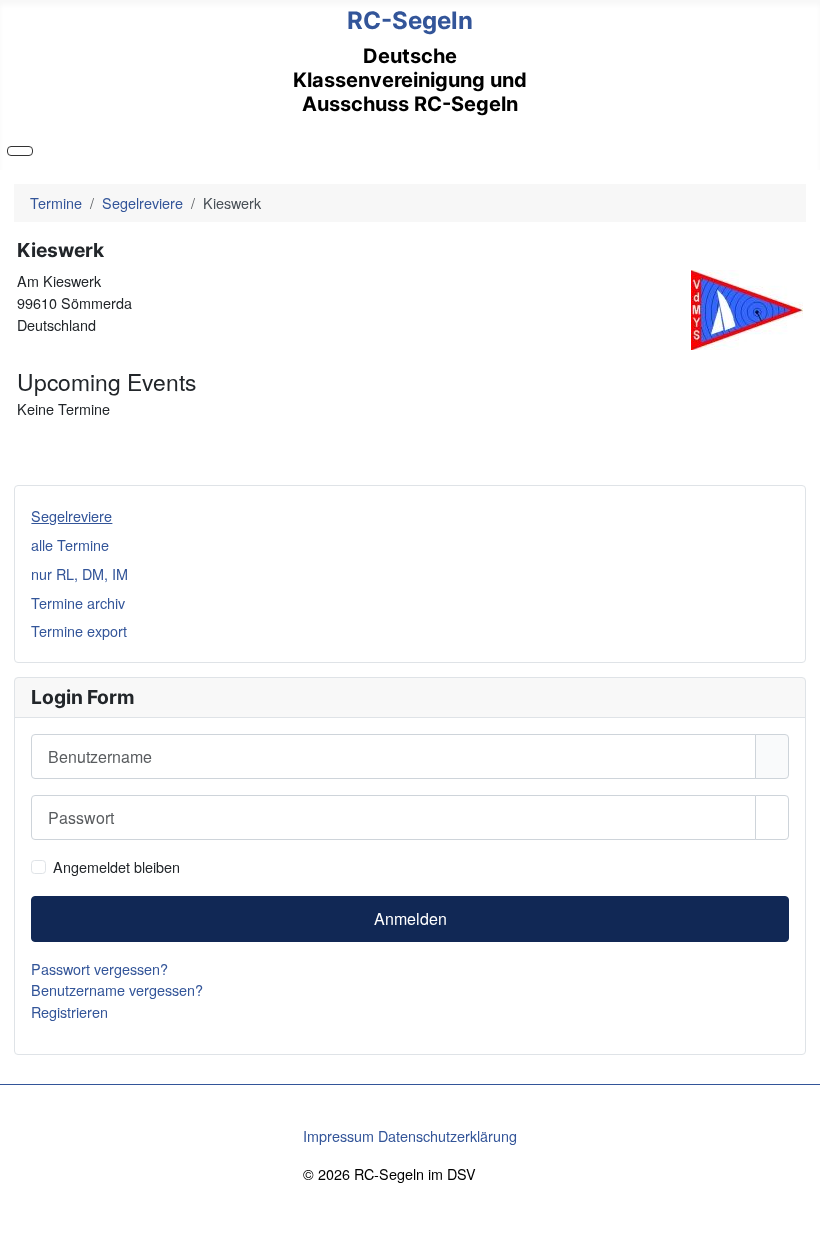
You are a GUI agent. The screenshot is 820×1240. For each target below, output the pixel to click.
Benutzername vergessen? (117, 989)
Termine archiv (78, 602)
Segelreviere (71, 515)
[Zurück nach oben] (796, 1216)
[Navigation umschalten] (20, 151)
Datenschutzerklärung (447, 1135)
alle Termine (70, 544)
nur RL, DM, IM (79, 573)
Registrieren (69, 1011)
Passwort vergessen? (99, 968)
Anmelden (410, 918)
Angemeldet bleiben (116, 866)
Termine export (79, 630)
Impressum (338, 1135)
